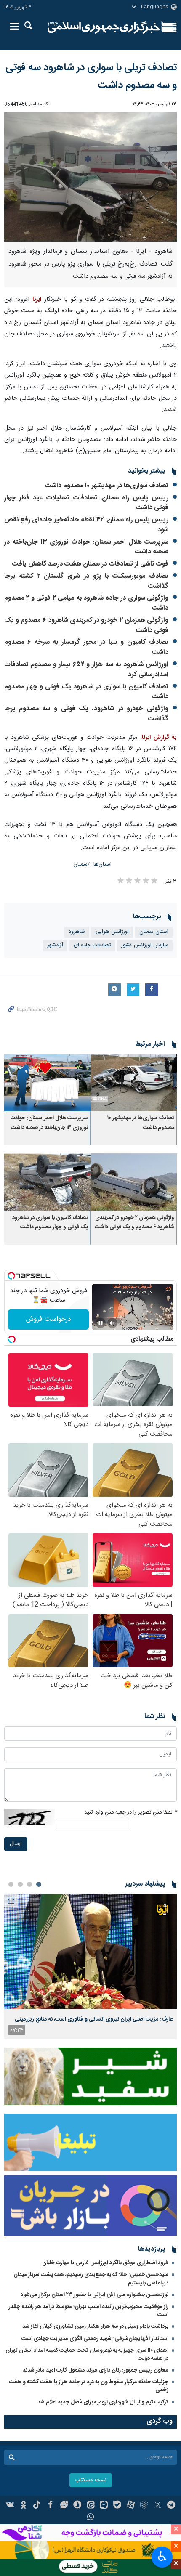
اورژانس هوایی (112, 932)
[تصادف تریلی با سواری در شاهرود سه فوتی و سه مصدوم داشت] (90, 177)
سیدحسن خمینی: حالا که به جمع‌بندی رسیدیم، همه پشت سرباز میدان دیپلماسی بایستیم (91, 2279)
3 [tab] (20, 1884)
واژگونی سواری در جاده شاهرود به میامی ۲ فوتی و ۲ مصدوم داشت (86, 603)
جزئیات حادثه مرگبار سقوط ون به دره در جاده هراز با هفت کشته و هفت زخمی (89, 2386)
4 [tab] (11, 1884)
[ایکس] (158, 2506)
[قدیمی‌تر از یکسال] (134, 1083)
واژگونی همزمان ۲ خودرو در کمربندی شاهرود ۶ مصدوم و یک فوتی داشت (86, 625)
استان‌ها (102, 864)
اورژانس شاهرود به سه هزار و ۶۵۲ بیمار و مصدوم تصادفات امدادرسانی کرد (86, 670)
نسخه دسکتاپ (91, 2480)
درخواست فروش (49, 1319)
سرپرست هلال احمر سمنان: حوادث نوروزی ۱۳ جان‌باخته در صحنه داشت (86, 547)
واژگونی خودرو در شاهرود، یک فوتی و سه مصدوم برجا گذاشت (86, 714)
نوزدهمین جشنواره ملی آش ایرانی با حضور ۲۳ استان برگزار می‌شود (94, 2295)
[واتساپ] (91, 2518)
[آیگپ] (104, 2506)
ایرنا (104, 27)
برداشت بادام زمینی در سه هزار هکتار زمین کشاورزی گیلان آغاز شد (95, 2326)
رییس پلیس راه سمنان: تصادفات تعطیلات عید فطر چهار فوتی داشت (86, 503)
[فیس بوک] (50, 2506)
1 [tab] (39, 1884)
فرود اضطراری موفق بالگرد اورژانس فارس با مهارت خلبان (105, 2263)
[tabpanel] (90, 1967)
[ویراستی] (64, 2506)
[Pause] (101, 1323)
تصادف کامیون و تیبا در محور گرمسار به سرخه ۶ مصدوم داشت (86, 647)
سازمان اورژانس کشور (145, 945)
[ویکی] (10, 2506)
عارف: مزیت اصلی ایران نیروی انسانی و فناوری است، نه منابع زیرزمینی (94, 2019)
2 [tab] (29, 1884)
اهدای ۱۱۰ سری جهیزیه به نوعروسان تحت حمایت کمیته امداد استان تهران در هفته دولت (87, 2354)
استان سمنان (154, 932)
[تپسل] (11, 1276)
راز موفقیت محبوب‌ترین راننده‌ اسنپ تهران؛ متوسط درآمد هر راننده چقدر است (89, 2311)
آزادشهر (55, 945)
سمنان (80, 864)
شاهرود (77, 932)
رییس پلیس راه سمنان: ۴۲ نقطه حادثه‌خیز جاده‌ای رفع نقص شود (86, 525)
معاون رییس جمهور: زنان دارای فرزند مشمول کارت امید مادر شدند (96, 2370)
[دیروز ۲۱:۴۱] (90, 1951)
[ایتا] (91, 2506)
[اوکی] (23, 2506)
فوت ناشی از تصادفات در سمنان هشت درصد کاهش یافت (90, 564)
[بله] (117, 2506)
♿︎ (162, 2556)
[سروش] (77, 2506)
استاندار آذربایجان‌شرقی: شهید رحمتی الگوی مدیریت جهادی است (95, 2339)
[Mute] (112, 1323)
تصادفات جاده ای (92, 945)
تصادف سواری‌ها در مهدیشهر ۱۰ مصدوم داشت (107, 486)
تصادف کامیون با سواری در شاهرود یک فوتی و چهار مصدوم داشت (86, 692)
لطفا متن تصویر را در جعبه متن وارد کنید (130, 1812)
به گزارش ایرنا (159, 738)
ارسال (16, 1844)
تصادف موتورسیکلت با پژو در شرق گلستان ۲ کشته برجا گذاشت (86, 581)
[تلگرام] (171, 2506)
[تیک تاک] (37, 2506)
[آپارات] (131, 2506)
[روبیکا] (144, 2506)
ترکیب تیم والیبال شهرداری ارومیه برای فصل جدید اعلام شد (103, 2402)
